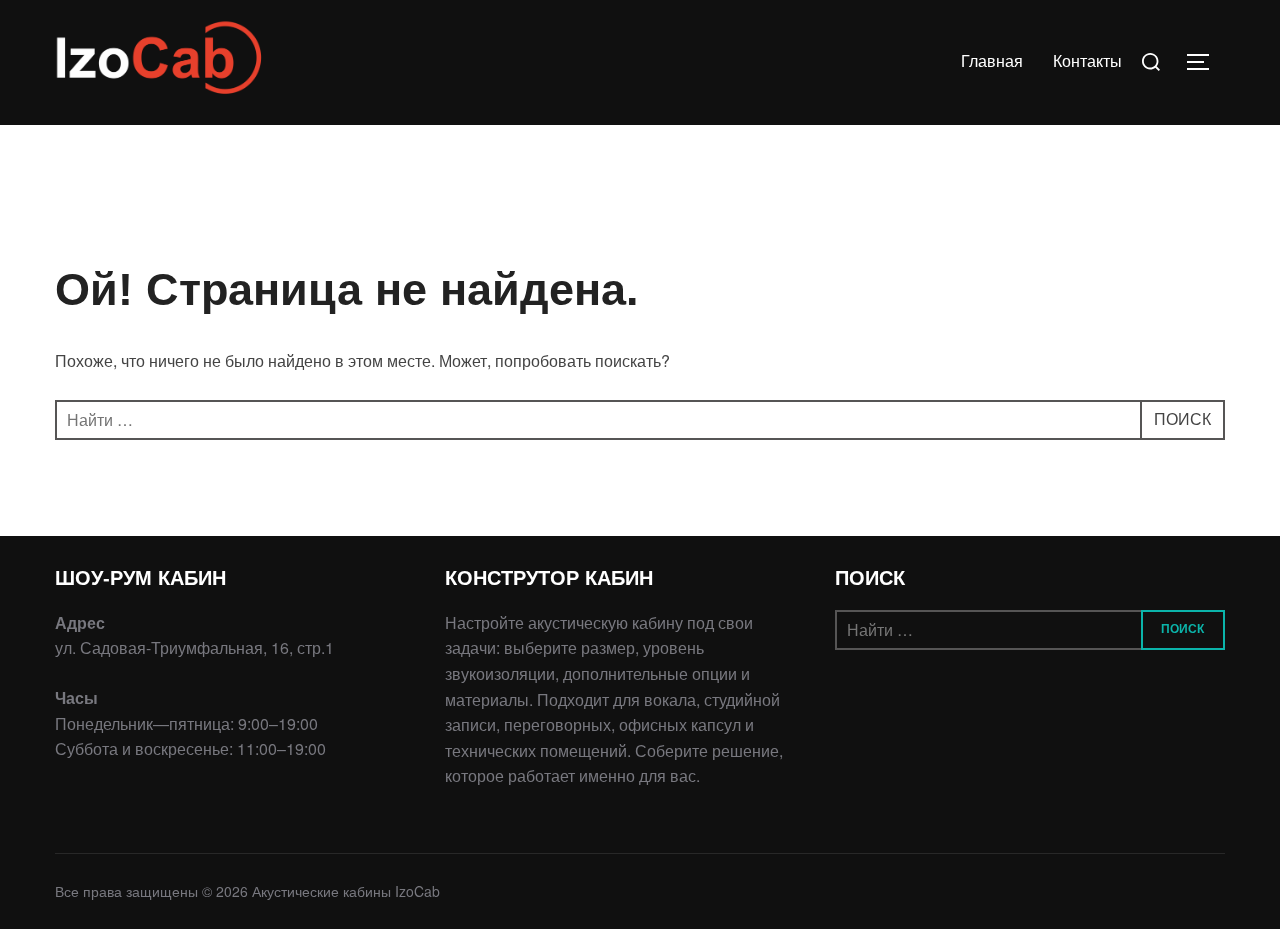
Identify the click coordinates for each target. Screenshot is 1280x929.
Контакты (1087, 61)
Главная (992, 61)
